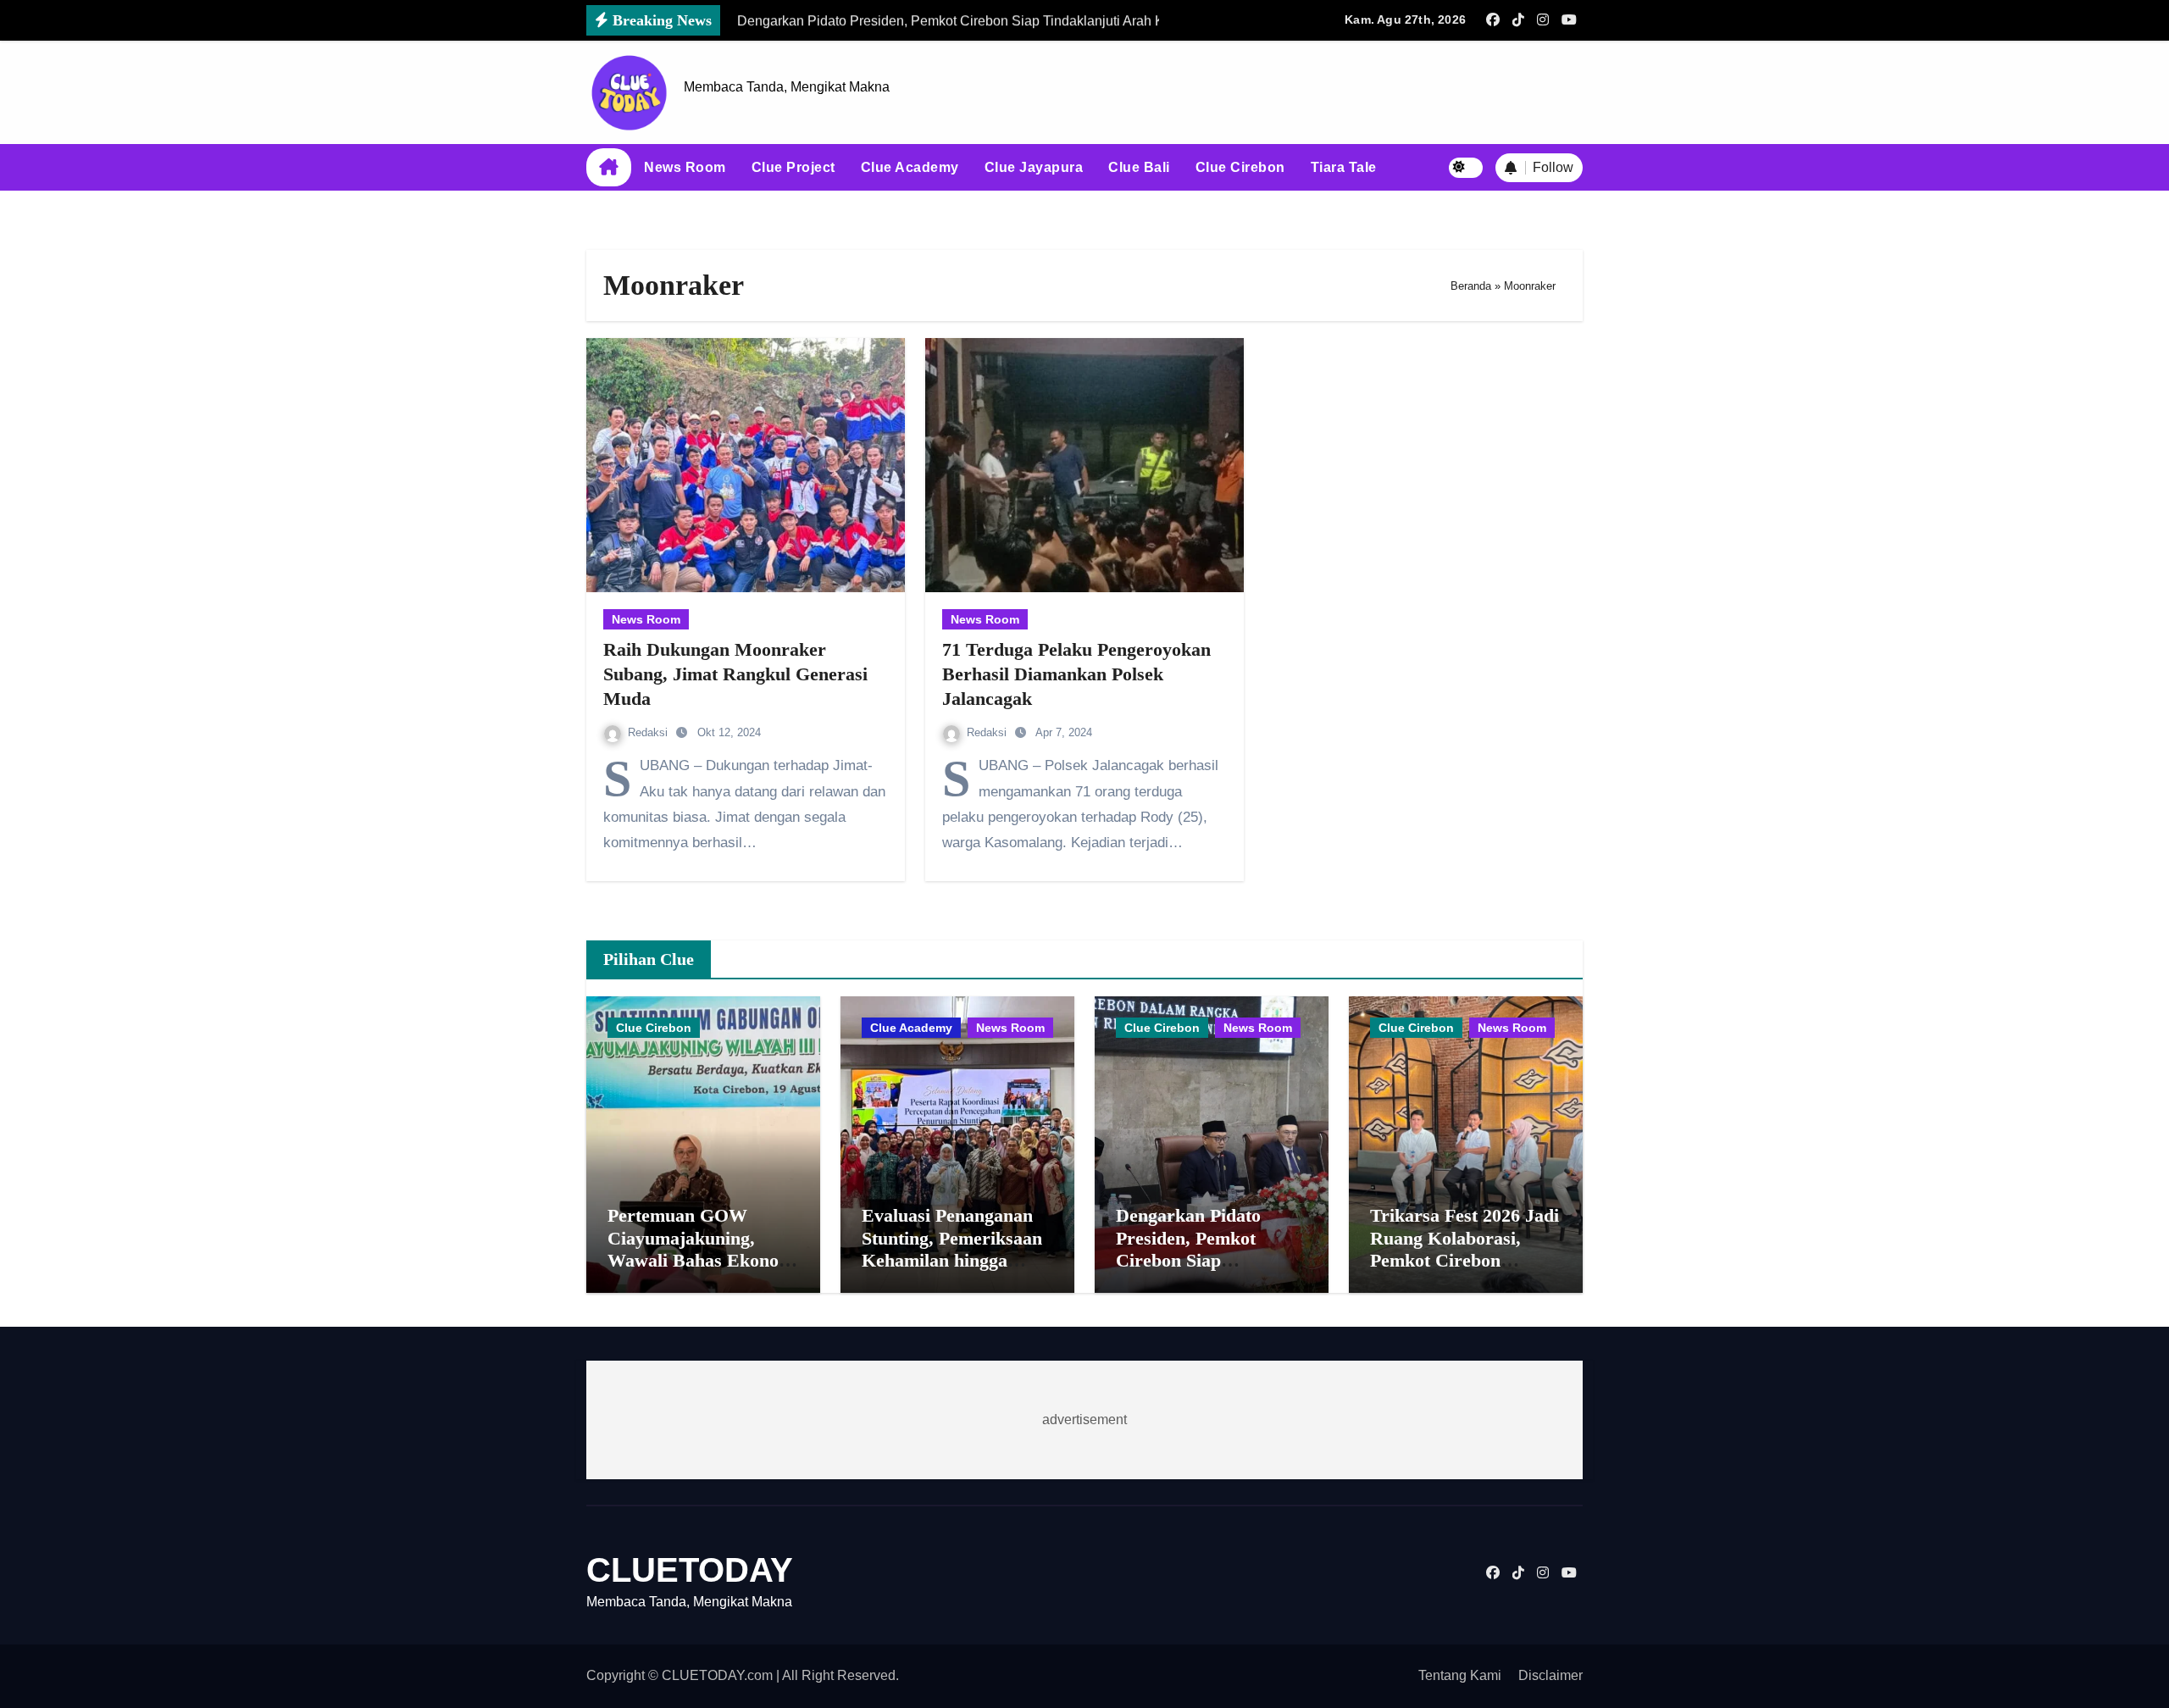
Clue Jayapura (1034, 167)
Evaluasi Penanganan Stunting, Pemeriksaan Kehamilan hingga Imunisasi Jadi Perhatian (952, 1260)
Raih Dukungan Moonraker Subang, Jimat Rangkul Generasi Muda (735, 674)
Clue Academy (910, 167)
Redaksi (649, 732)
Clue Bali (1139, 167)
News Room (685, 167)
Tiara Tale (1344, 167)
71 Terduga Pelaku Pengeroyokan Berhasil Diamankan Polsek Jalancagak (1076, 674)
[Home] (609, 168)
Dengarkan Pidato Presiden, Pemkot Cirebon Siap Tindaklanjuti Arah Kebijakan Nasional (1195, 1260)
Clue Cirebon (1240, 167)
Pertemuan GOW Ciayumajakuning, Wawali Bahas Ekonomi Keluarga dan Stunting (703, 1249)
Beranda (1471, 286)
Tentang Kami (1460, 1675)
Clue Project (793, 167)
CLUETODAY (690, 1570)
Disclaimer (1550, 1675)
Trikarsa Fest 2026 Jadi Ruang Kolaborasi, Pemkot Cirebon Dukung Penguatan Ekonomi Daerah (1464, 1260)
